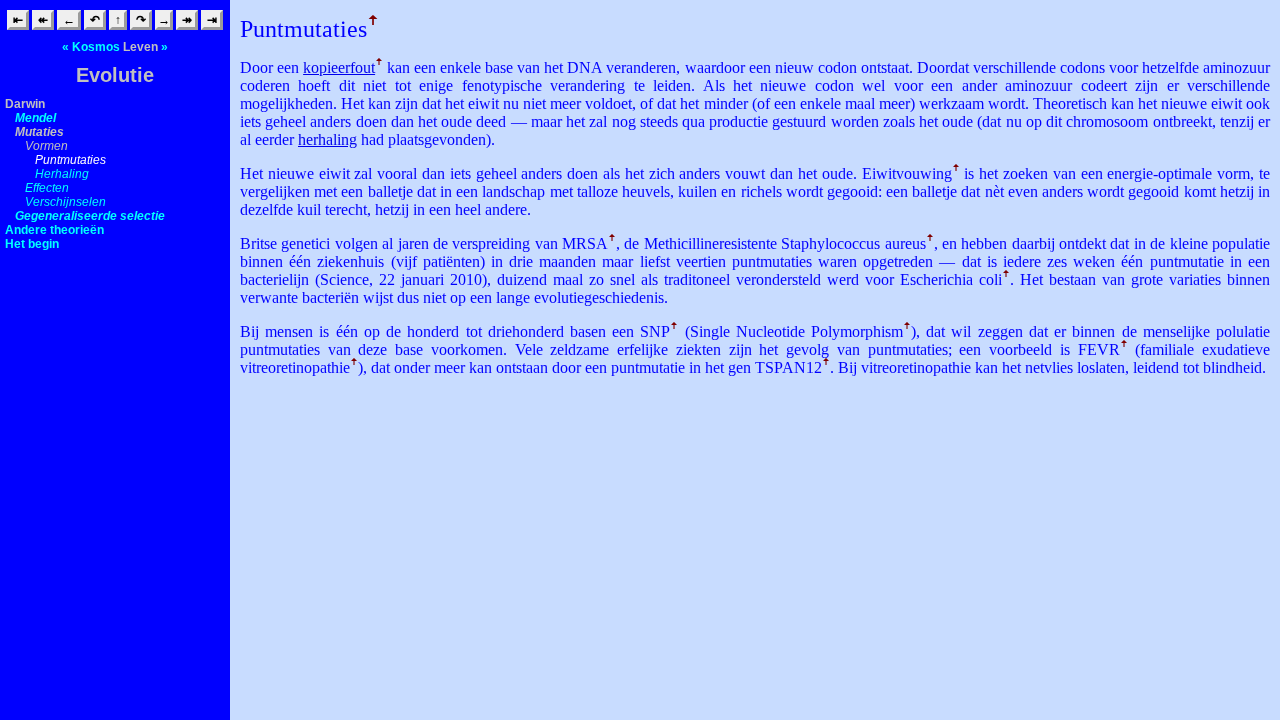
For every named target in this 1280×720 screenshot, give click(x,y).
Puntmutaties (70, 160)
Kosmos (96, 47)
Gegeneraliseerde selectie (90, 216)
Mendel (35, 118)
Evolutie (115, 75)
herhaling (327, 139)
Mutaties (39, 132)
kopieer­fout (339, 67)
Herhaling (62, 174)
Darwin (25, 104)
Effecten (47, 188)
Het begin (32, 244)
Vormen (46, 146)
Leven (140, 47)
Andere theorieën (54, 230)
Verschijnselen (65, 202)
